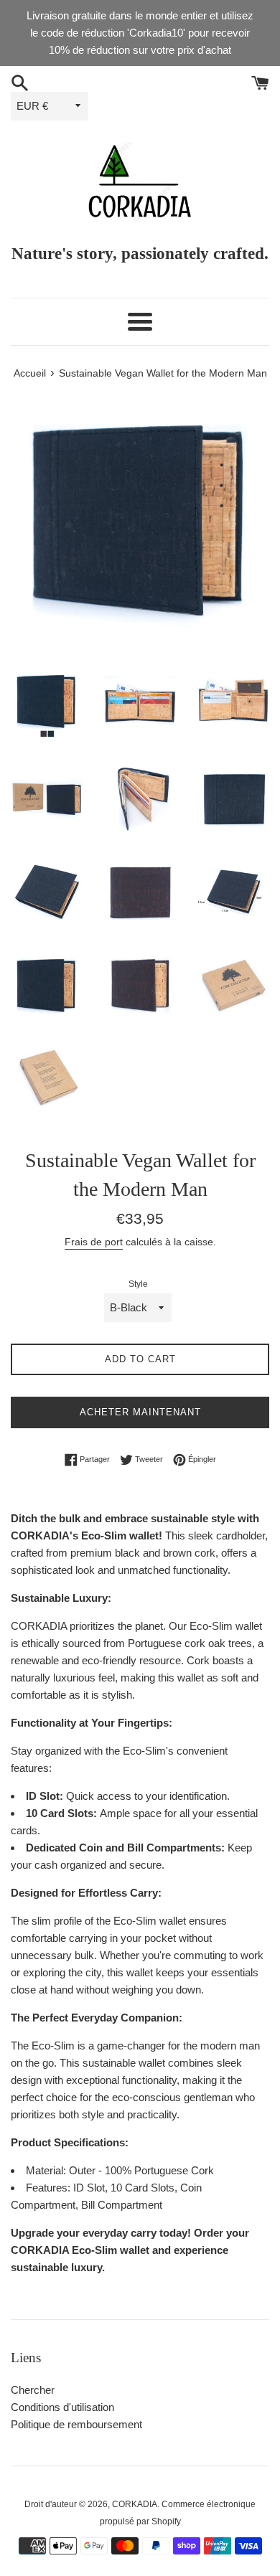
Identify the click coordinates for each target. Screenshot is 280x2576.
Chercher (33, 2390)
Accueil (30, 373)
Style (138, 1284)
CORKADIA (135, 2504)
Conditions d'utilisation (62, 2407)
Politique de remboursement (76, 2424)
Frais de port (94, 1242)
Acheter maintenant (140, 1412)
